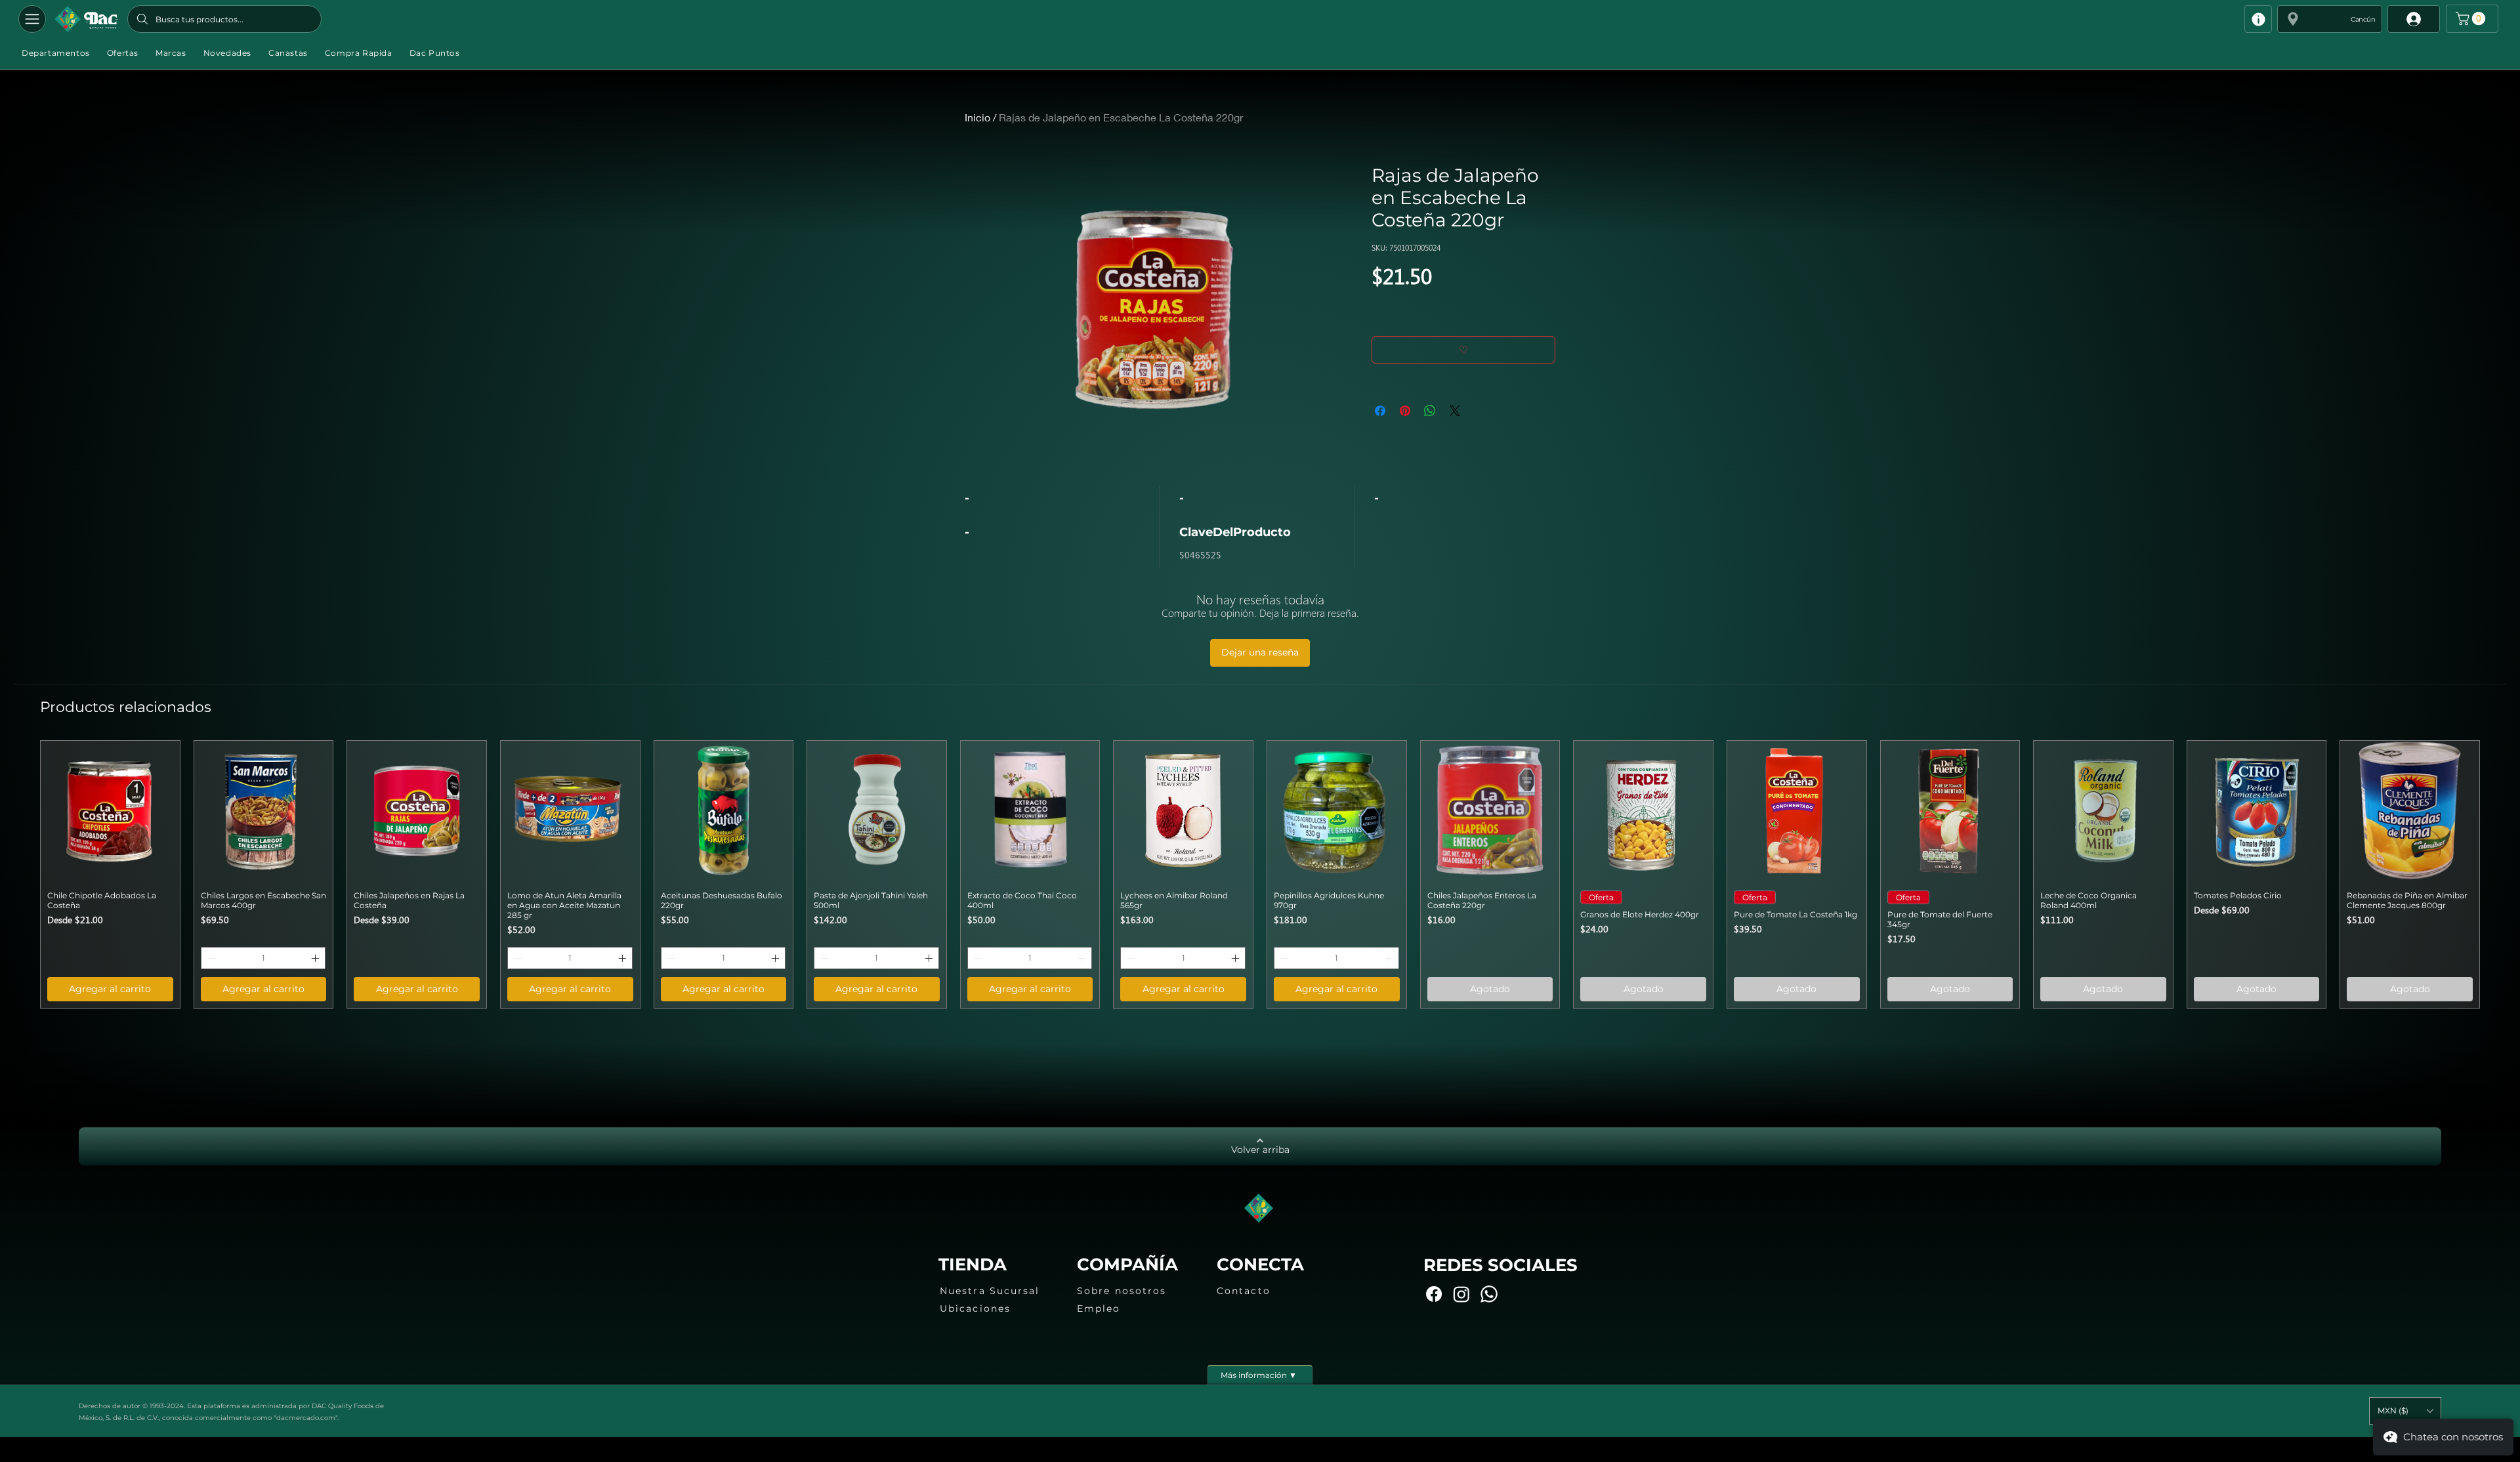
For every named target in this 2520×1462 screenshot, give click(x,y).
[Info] (2258, 19)
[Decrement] (210, 958)
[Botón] (86, 19)
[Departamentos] (32, 19)
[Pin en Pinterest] (1405, 411)
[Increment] (316, 958)
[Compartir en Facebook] (1380, 411)
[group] (1260, 874)
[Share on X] (1455, 411)
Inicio (977, 117)
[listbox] (2405, 1411)
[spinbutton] (263, 958)
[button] (2330, 19)
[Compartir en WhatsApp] (1430, 411)
